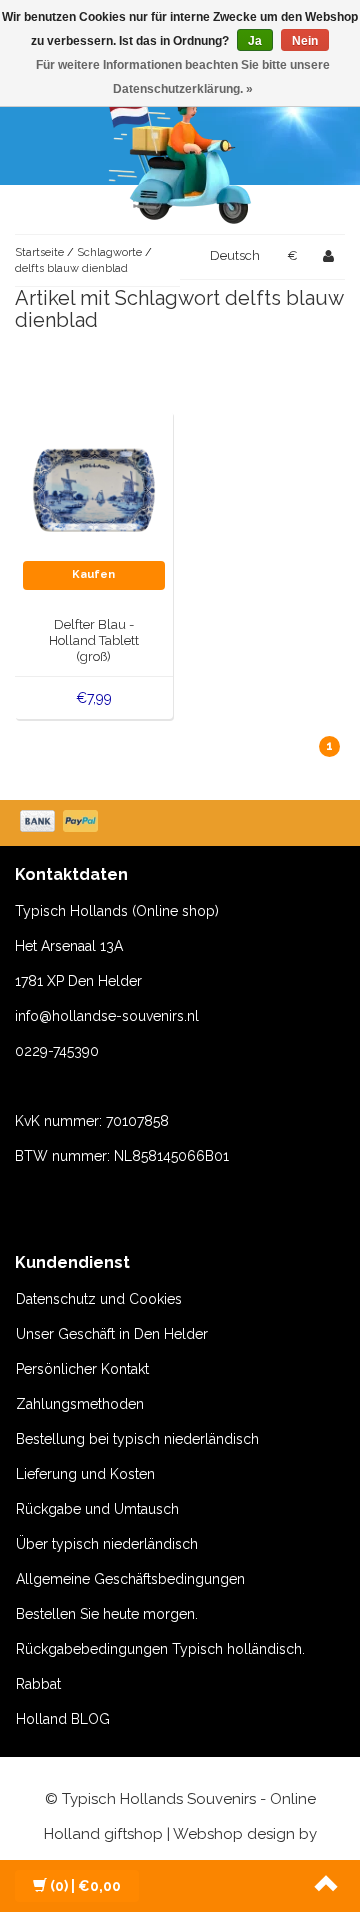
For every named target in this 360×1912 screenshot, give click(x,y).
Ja (255, 41)
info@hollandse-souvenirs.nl (107, 1016)
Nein (305, 41)
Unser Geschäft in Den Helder (112, 1334)
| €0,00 (85, 1886)
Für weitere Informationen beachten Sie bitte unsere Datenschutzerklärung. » (183, 77)
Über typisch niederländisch (107, 1544)
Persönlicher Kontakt (82, 1369)
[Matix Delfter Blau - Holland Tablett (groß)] (94, 489)
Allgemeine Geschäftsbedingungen (130, 1579)
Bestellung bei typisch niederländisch (137, 1439)
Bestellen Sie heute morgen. (107, 1614)
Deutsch (235, 255)
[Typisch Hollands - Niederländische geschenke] (180, 155)
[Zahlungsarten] (61, 823)
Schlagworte (109, 252)
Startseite (39, 252)
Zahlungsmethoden (80, 1404)
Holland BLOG (63, 1719)
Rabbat (38, 1684)
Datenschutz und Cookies (99, 1299)
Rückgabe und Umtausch (97, 1509)
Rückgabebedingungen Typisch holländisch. (160, 1649)
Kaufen (93, 574)
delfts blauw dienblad (71, 268)
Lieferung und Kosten (85, 1474)
